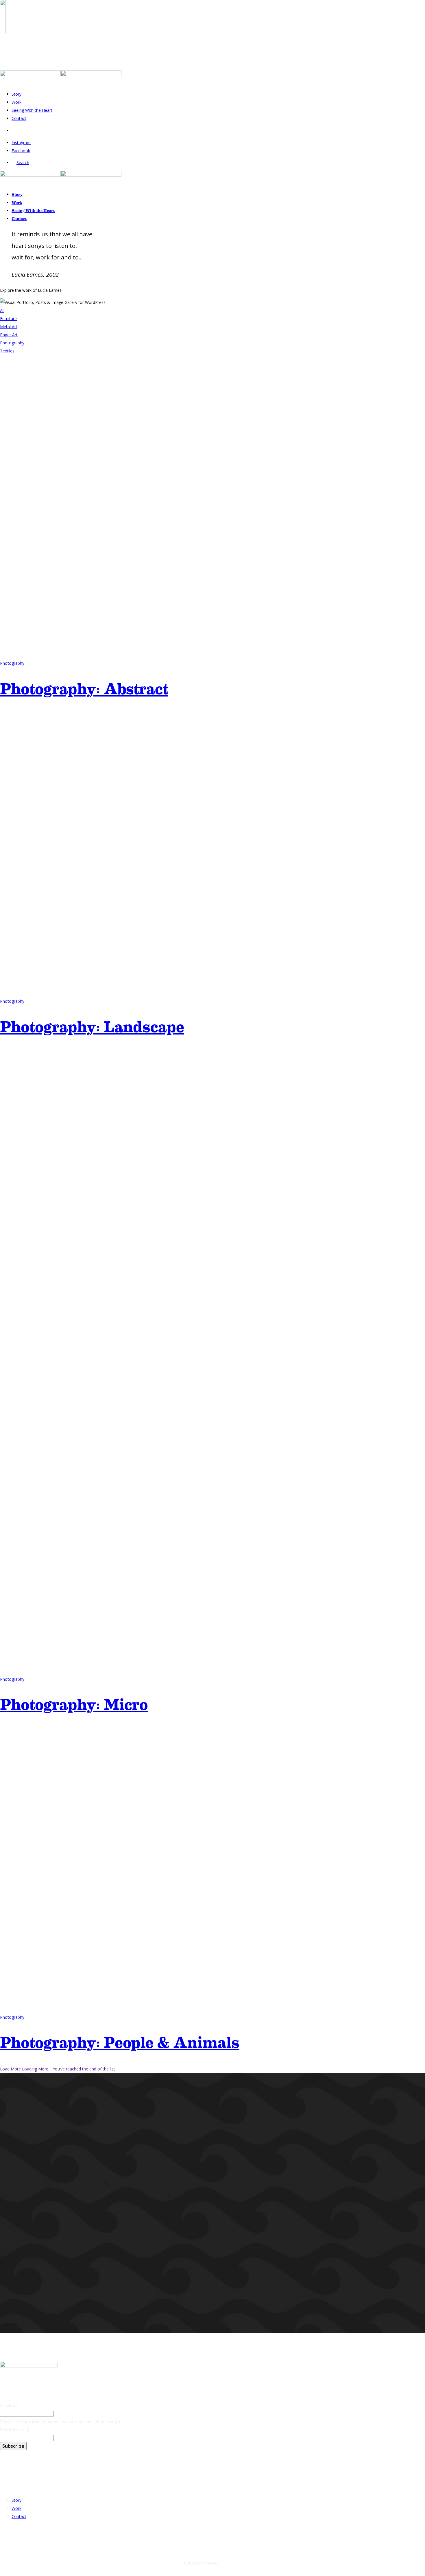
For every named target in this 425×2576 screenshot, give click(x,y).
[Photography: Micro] (212, 1671)
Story (16, 94)
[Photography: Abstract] (212, 655)
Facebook (9, 2405)
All (2, 310)
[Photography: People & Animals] (212, 2009)
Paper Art (9, 335)
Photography (12, 343)
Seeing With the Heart (32, 110)
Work (16, 102)
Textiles (7, 351)
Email (15, 2430)
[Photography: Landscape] (212, 993)
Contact (19, 118)
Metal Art (9, 327)
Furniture (8, 318)
